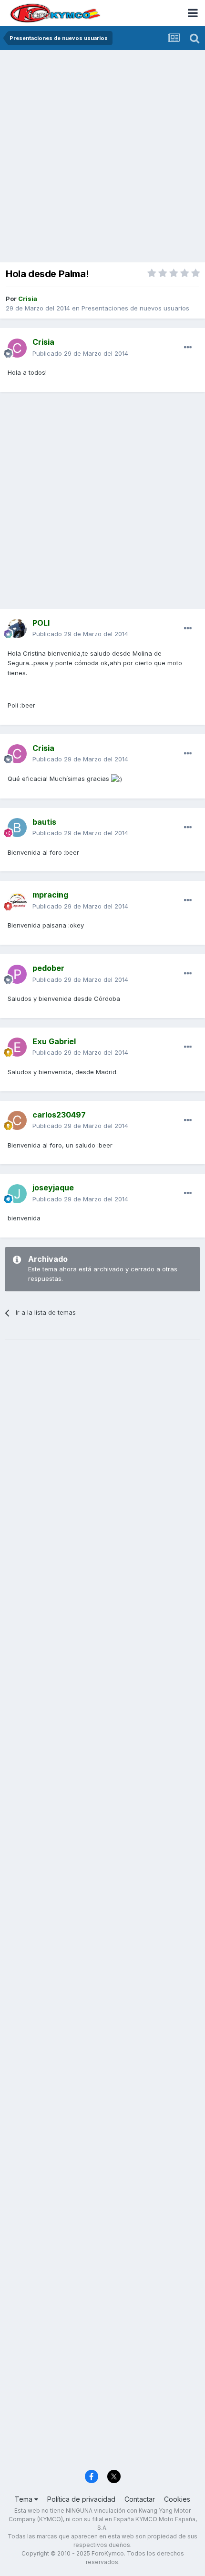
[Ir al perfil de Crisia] (17, 348)
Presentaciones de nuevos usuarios (135, 308)
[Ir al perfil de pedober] (17, 974)
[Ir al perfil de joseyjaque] (17, 1194)
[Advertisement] (102, 157)
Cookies (177, 2499)
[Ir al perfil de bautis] (17, 828)
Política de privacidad (81, 2499)
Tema (25, 2499)
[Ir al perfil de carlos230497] (17, 1120)
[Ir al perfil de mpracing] (17, 901)
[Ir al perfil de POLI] (17, 629)
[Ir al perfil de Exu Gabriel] (17, 1047)
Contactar (140, 2499)
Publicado (80, 353)
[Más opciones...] (188, 348)
